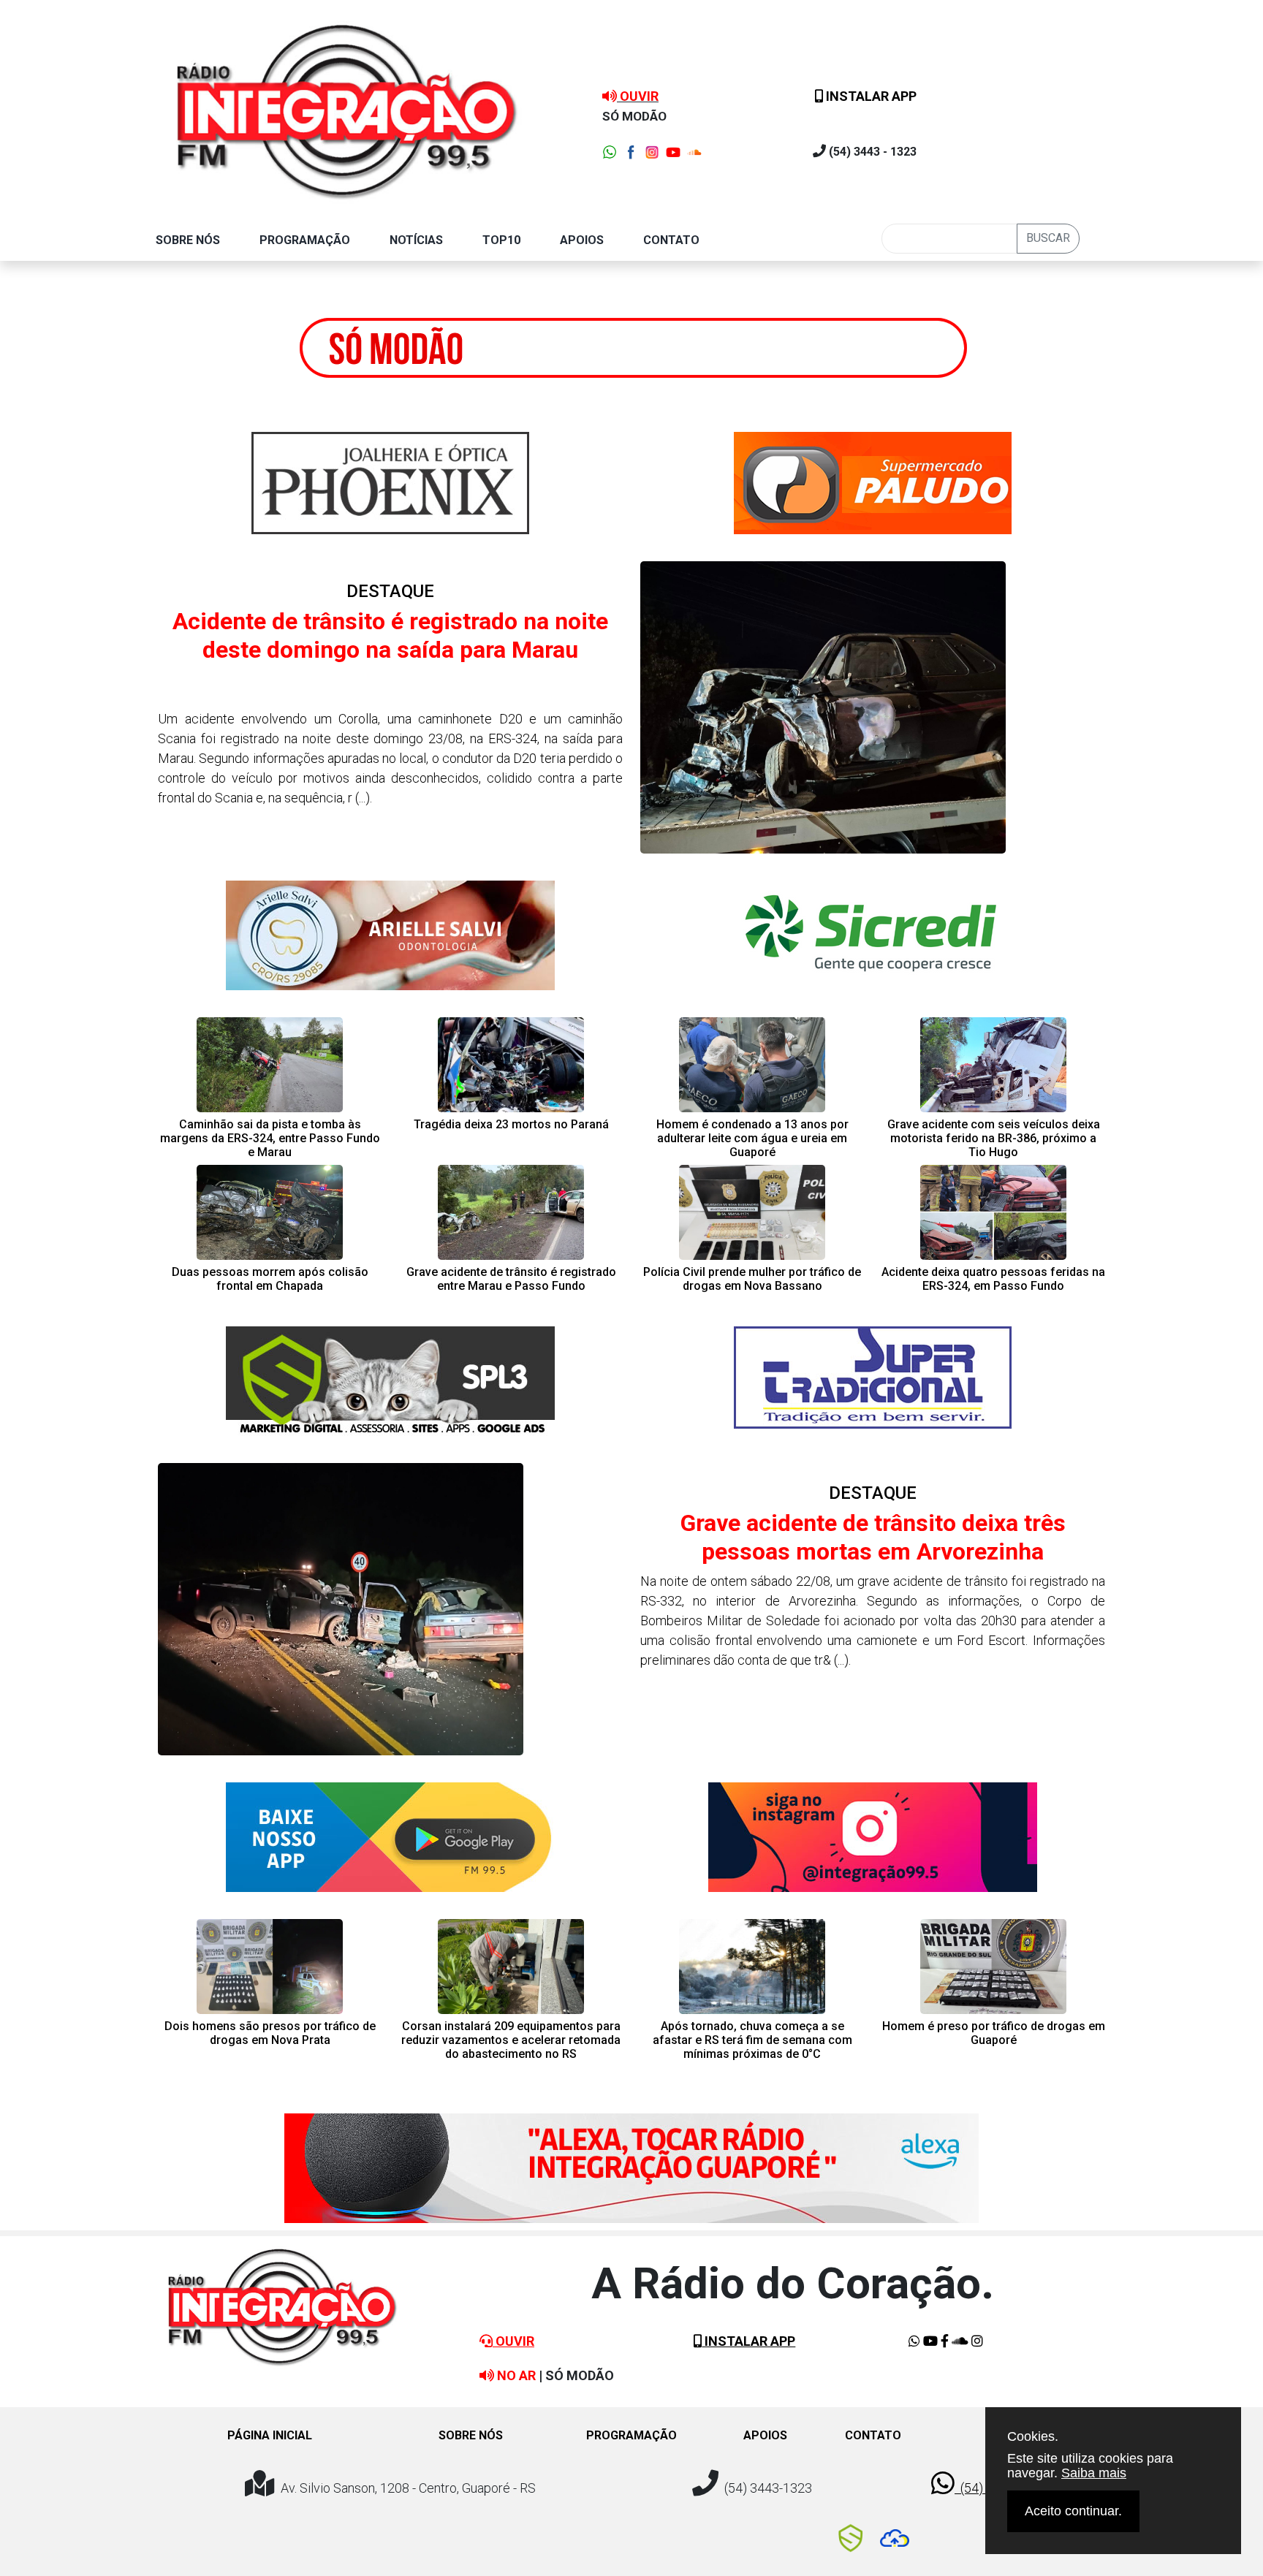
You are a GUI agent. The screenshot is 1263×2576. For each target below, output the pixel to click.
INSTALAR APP (870, 96)
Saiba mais (1094, 2473)
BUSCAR (1048, 238)
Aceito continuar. (1073, 2511)
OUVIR (513, 2341)
